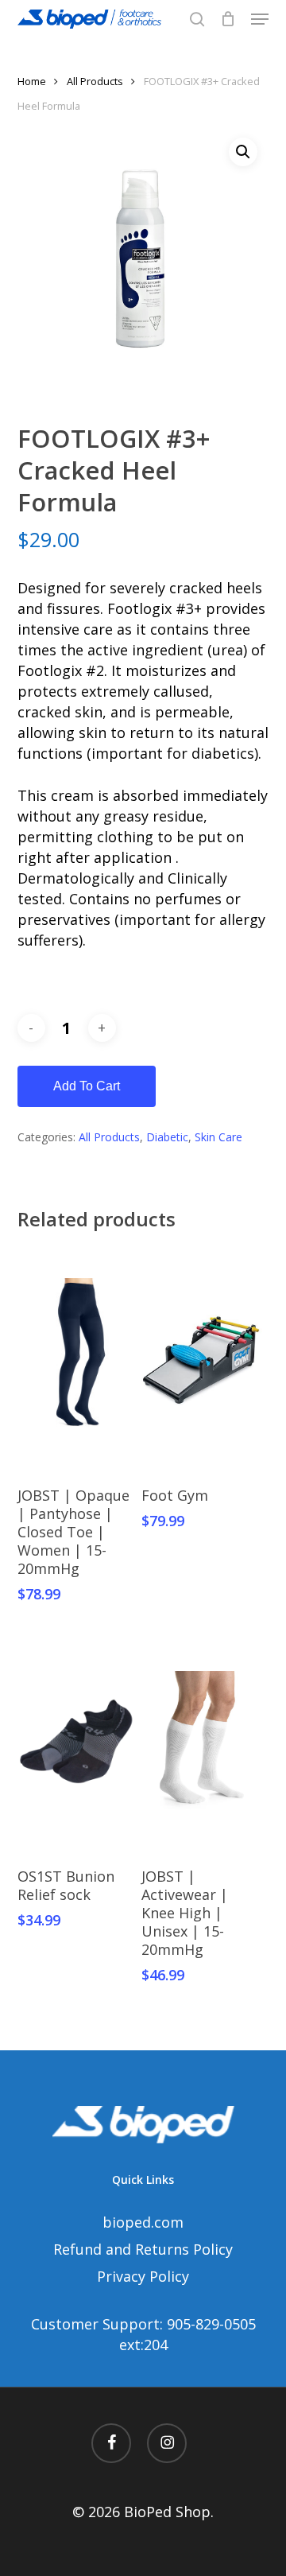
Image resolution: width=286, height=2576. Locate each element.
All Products (95, 81)
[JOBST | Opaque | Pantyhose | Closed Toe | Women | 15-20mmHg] (78, 1360)
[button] (260, 19)
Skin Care (218, 1137)
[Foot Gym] (202, 1360)
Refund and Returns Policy (143, 2249)
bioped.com (143, 2222)
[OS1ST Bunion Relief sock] (78, 1741)
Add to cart (87, 1086)
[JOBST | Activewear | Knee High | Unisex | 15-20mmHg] (202, 1741)
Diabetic (167, 1137)
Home (32, 81)
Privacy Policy (143, 2276)
